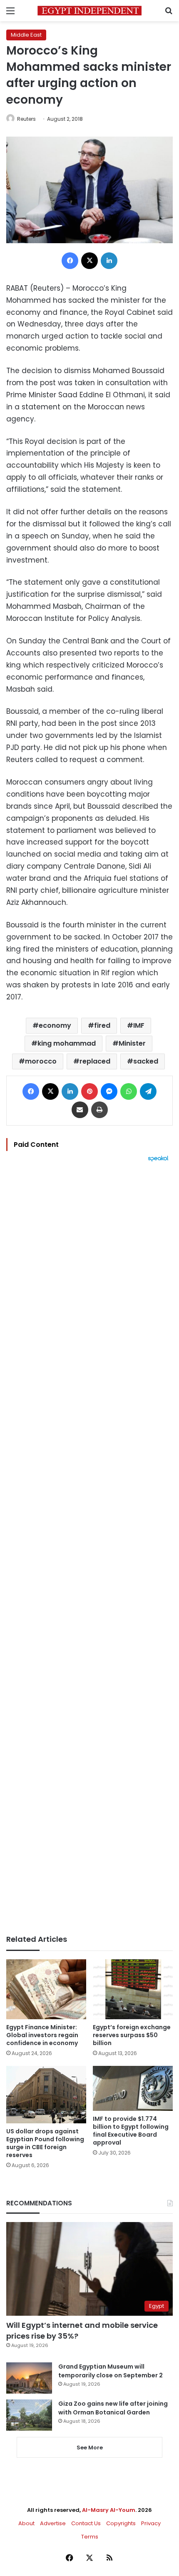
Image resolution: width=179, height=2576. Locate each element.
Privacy (151, 2523)
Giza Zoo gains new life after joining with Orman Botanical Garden (113, 2408)
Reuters (26, 119)
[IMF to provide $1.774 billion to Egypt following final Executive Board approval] (133, 2088)
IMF (139, 1025)
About (26, 2523)
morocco (41, 1061)
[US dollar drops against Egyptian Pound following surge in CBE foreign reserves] (46, 2095)
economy (55, 1025)
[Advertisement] (89, 1548)
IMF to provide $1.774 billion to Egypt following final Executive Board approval (131, 2131)
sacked (146, 1061)
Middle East (26, 35)
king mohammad (67, 1043)
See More (90, 2448)
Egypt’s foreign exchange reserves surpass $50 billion (132, 2035)
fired (102, 1025)
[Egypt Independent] (89, 11)
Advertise (53, 2523)
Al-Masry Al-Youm (109, 2510)
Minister (132, 1043)
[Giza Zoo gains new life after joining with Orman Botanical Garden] (29, 2415)
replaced (95, 1061)
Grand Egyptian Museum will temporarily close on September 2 (111, 2371)
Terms (90, 2537)
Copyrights (121, 2523)
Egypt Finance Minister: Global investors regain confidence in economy (42, 2035)
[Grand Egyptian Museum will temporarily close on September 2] (29, 2378)
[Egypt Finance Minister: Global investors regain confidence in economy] (46, 1989)
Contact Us (86, 2523)
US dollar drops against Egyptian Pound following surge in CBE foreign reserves (45, 2143)
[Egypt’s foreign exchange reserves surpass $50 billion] (133, 1989)
